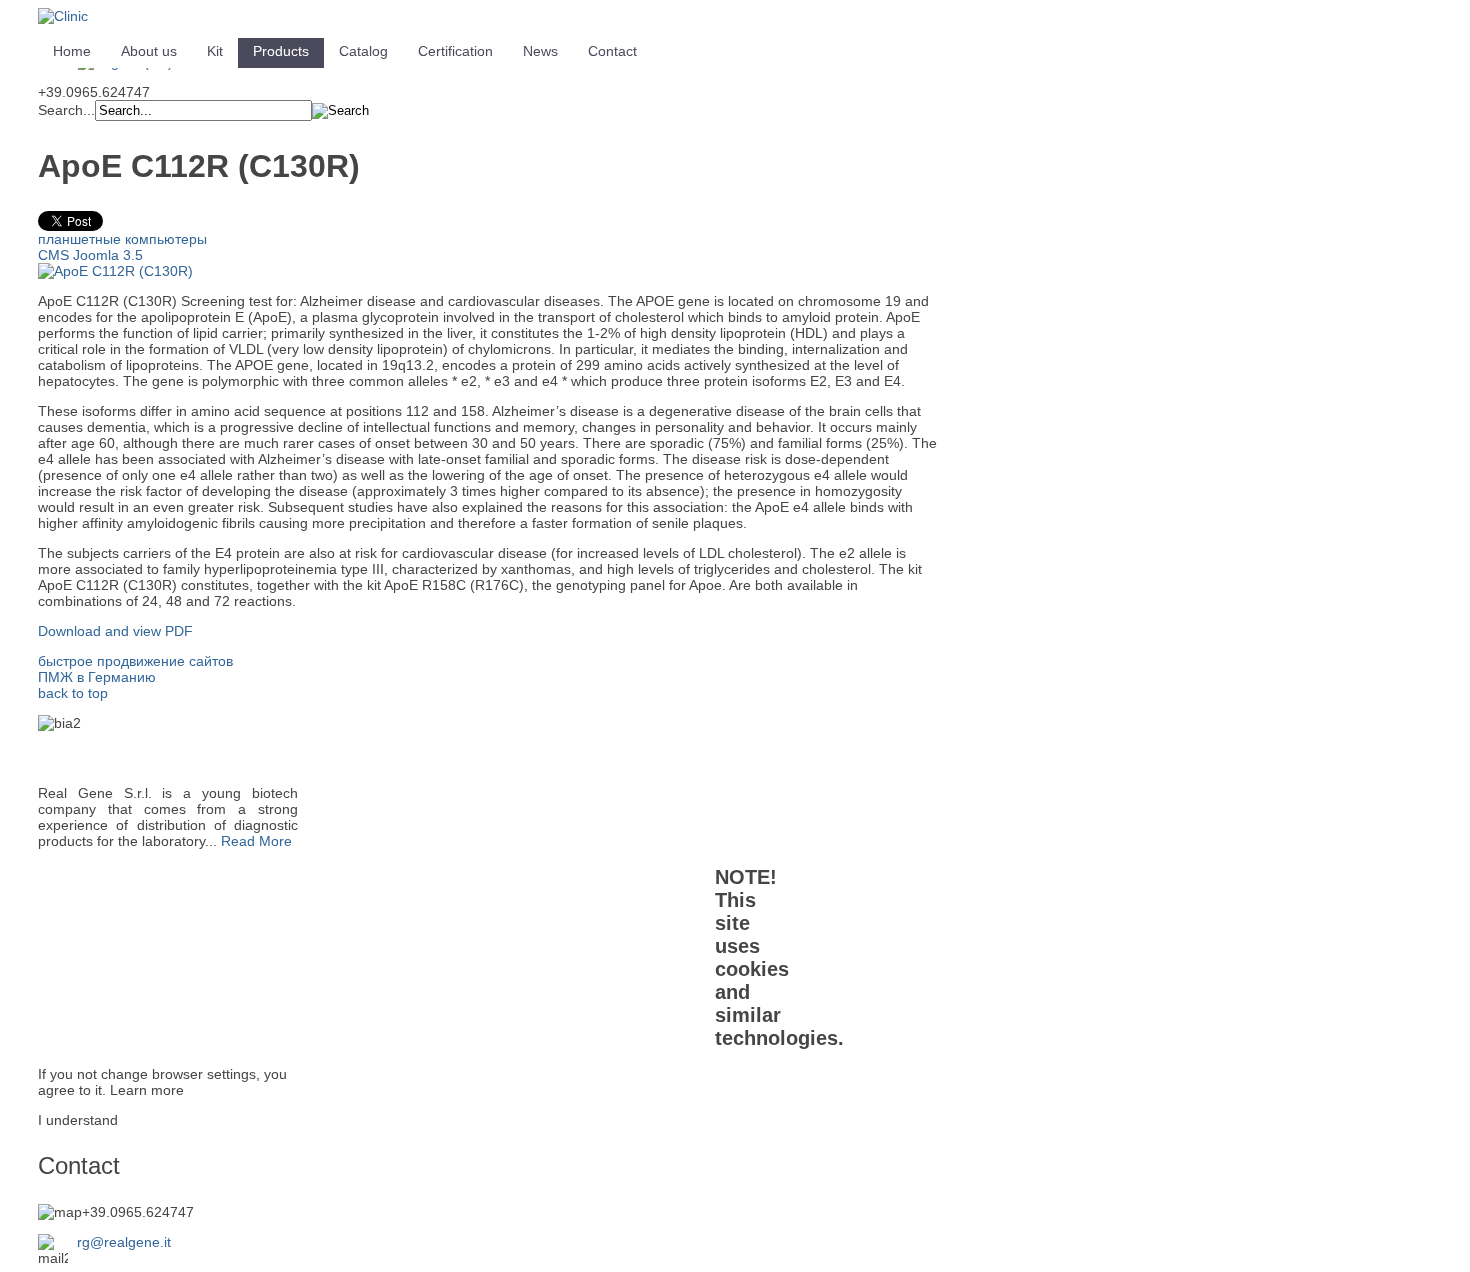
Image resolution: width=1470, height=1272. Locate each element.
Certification (455, 51)
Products (281, 51)
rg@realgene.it (124, 1242)
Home (72, 51)
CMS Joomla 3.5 (90, 255)
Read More (256, 841)
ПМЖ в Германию (97, 677)
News (540, 51)
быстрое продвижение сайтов (135, 661)
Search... (66, 110)
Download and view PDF (115, 631)
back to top (73, 693)
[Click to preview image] (115, 271)
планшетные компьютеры (122, 239)
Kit (215, 51)
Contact (612, 51)
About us (149, 51)
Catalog (363, 51)
